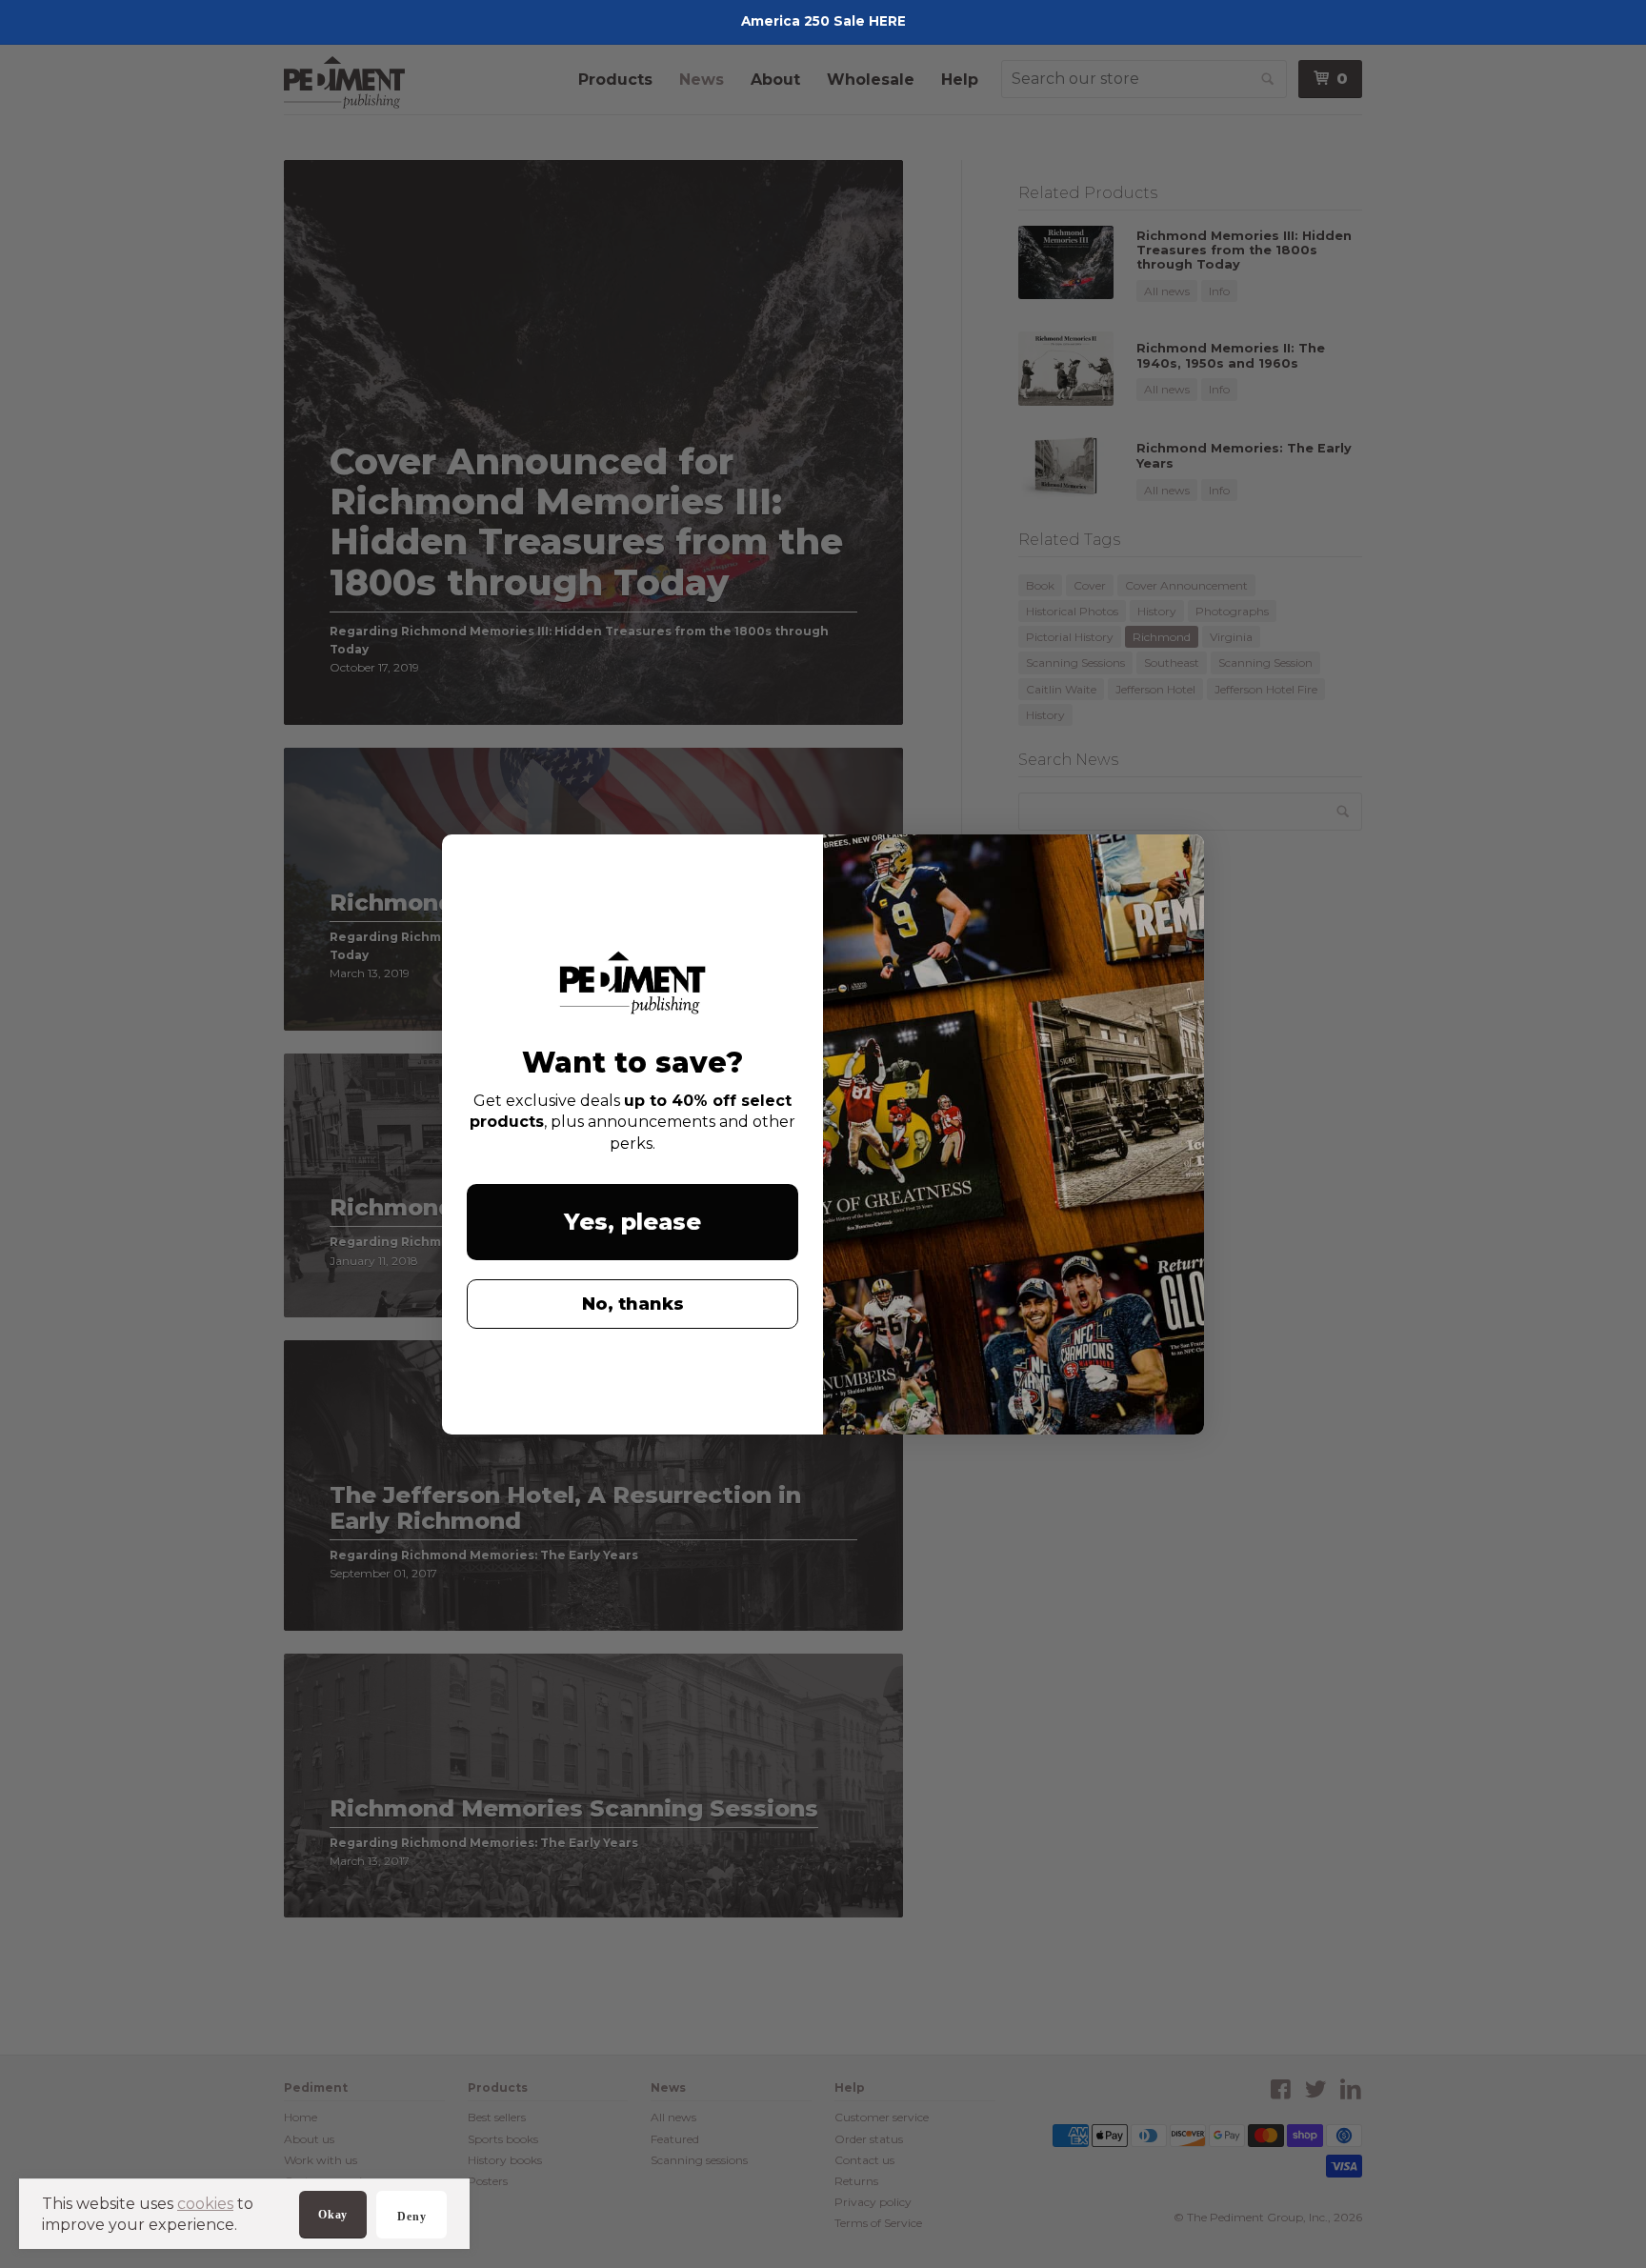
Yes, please (632, 1222)
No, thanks (633, 1304)
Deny (411, 2217)
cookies (205, 2204)
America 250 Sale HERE (823, 21)
